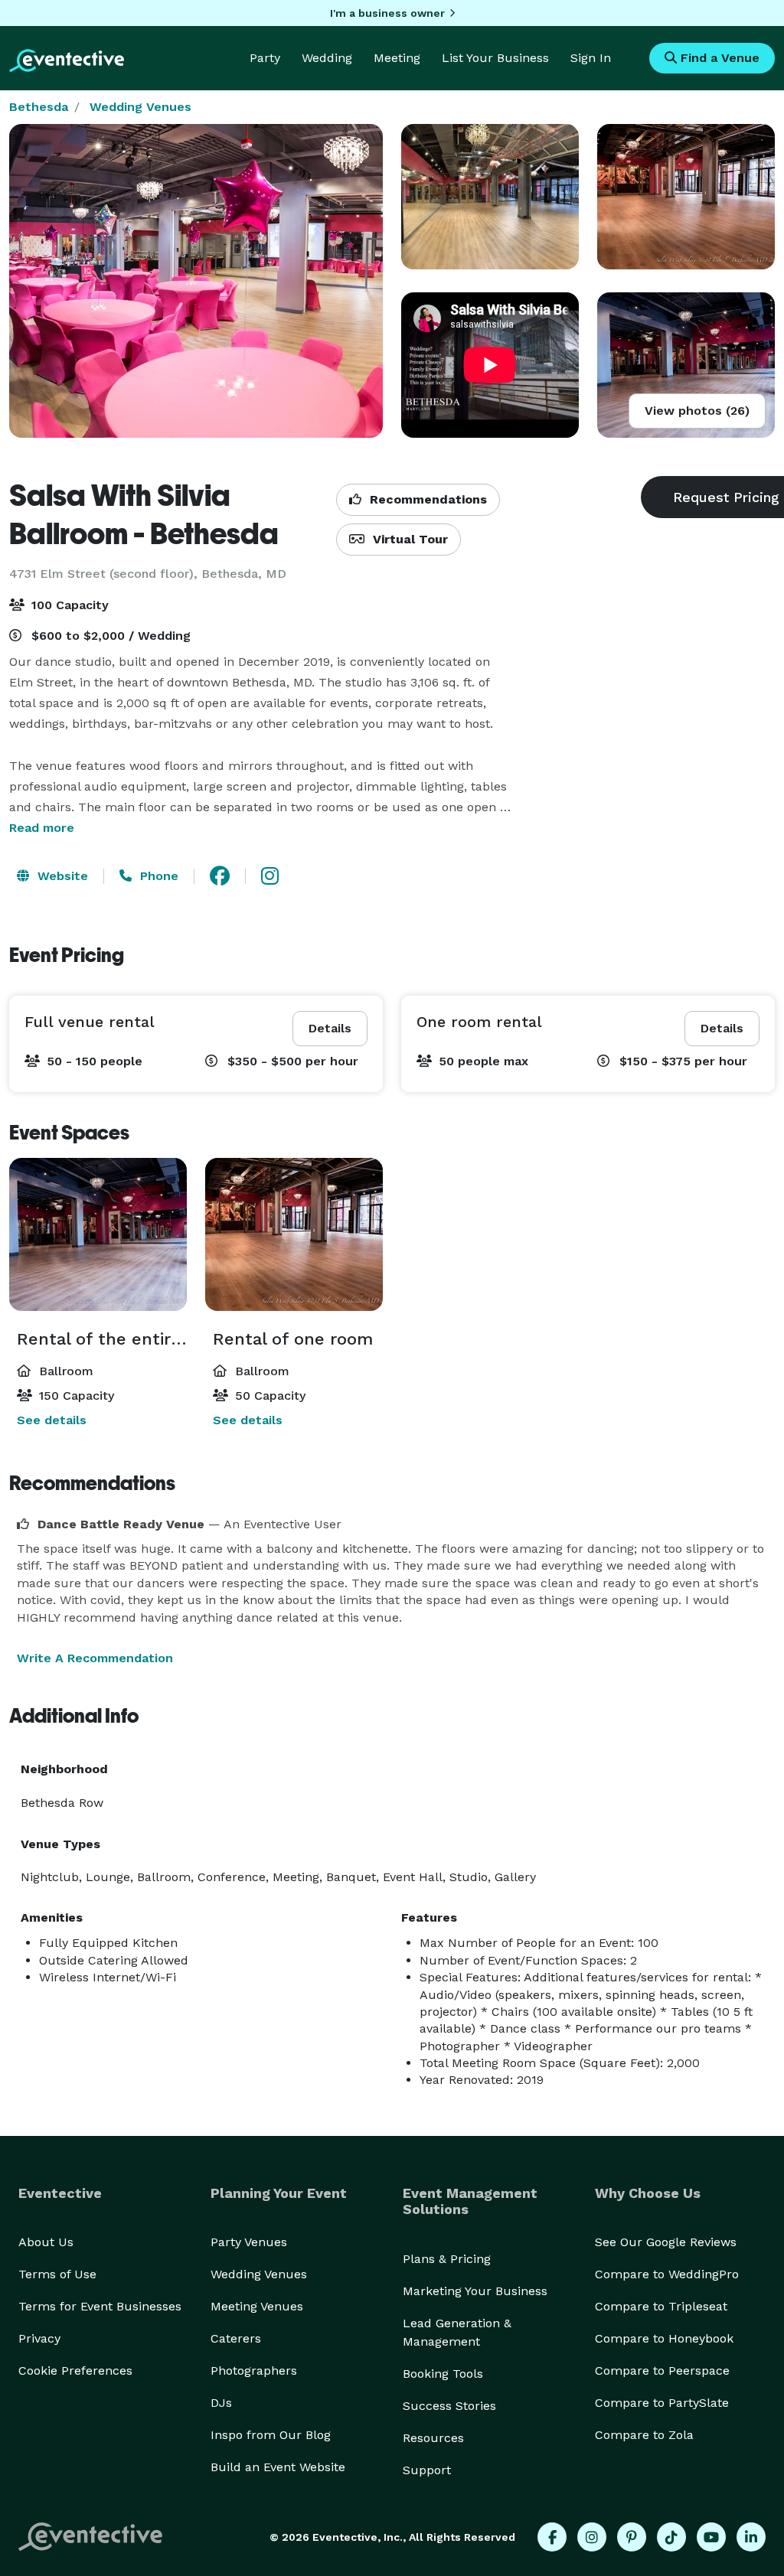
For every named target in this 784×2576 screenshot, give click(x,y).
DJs (221, 2403)
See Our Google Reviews (666, 2242)
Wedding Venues (140, 107)
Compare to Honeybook (664, 2338)
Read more (42, 828)
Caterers (236, 2338)
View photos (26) (697, 411)
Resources (433, 2438)
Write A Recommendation (95, 1658)
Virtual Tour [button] (408, 539)
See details (52, 1420)
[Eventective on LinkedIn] (751, 2537)
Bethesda (39, 107)
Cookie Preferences (75, 2371)
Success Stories (449, 2406)
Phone (157, 876)
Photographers (254, 2371)
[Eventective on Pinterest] (632, 2537)
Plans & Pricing (447, 2259)
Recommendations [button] (426, 499)
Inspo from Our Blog (271, 2435)
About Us (46, 2242)
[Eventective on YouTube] (711, 2537)
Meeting (397, 58)
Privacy (39, 2338)
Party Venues (249, 2242)
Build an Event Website (278, 2467)
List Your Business (495, 58)
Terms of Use (57, 2274)
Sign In (591, 58)
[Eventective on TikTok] (671, 2537)
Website (61, 876)
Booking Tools (443, 2374)
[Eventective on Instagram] (592, 2537)
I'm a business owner (387, 13)
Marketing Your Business (475, 2291)
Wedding (327, 58)
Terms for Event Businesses (100, 2306)
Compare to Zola (644, 2435)
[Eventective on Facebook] (552, 2537)
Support (427, 2470)
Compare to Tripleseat (661, 2306)
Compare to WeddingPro (667, 2274)
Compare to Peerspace (662, 2371)
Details (330, 1028)
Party (265, 58)
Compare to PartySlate (662, 2403)
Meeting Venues (257, 2306)
